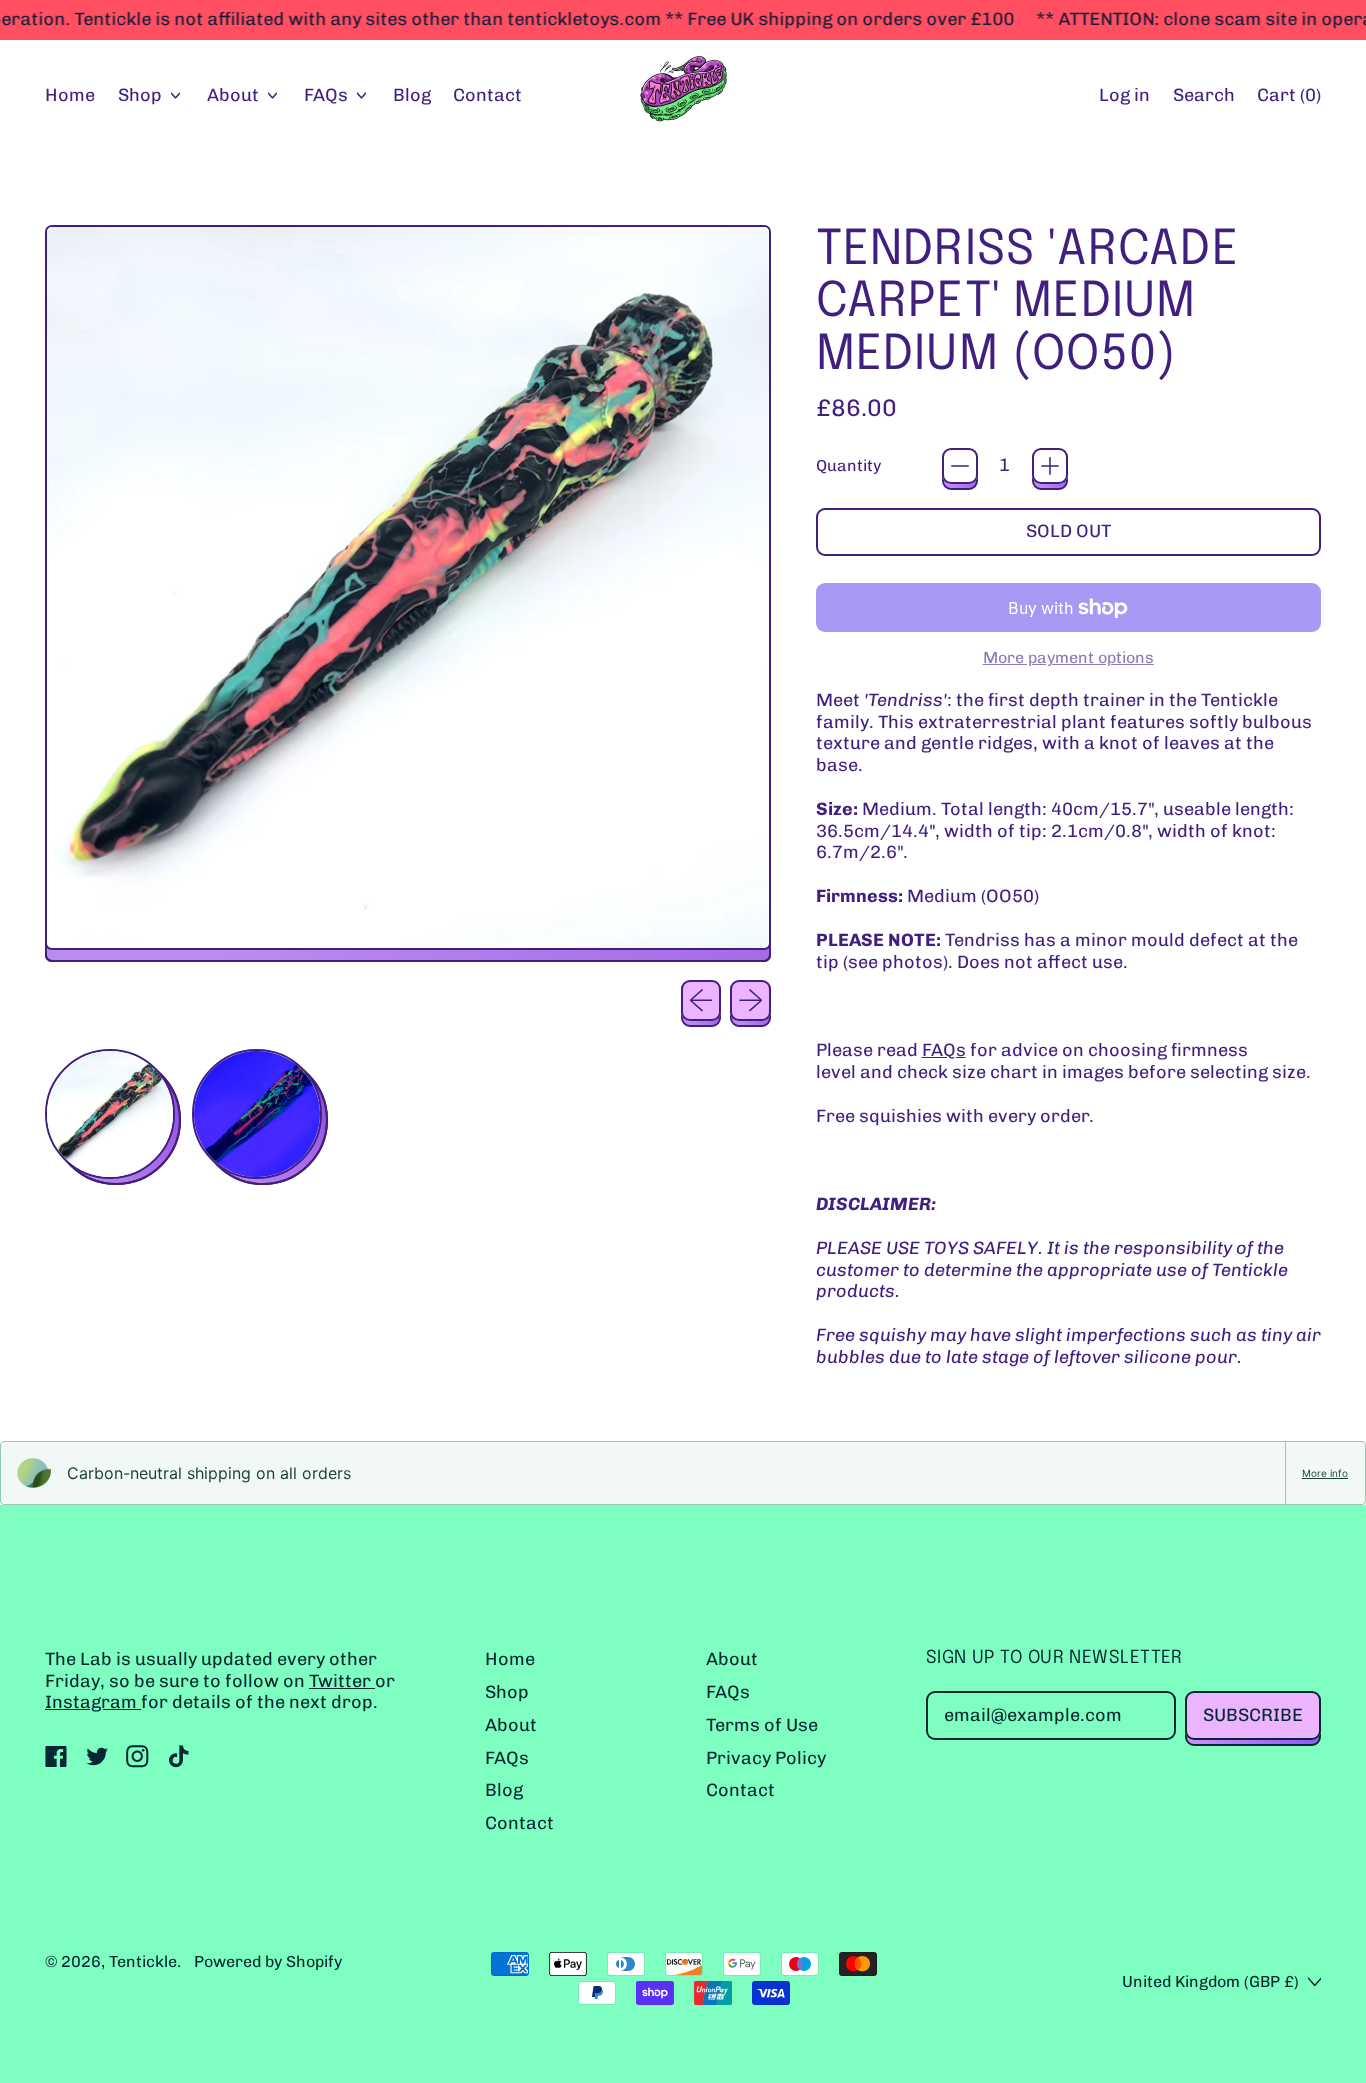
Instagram (93, 1702)
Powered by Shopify (268, 1961)
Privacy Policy (766, 1758)
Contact (487, 95)
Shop (507, 1692)
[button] (1203, 96)
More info (1325, 1473)
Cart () (1288, 100)
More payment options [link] (1068, 657)
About (511, 1725)
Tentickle (143, 1961)
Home (70, 95)
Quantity (848, 465)
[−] (960, 466)
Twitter (342, 1681)
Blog (412, 95)
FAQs (944, 1050)
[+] (1050, 466)
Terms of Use (762, 1725)
